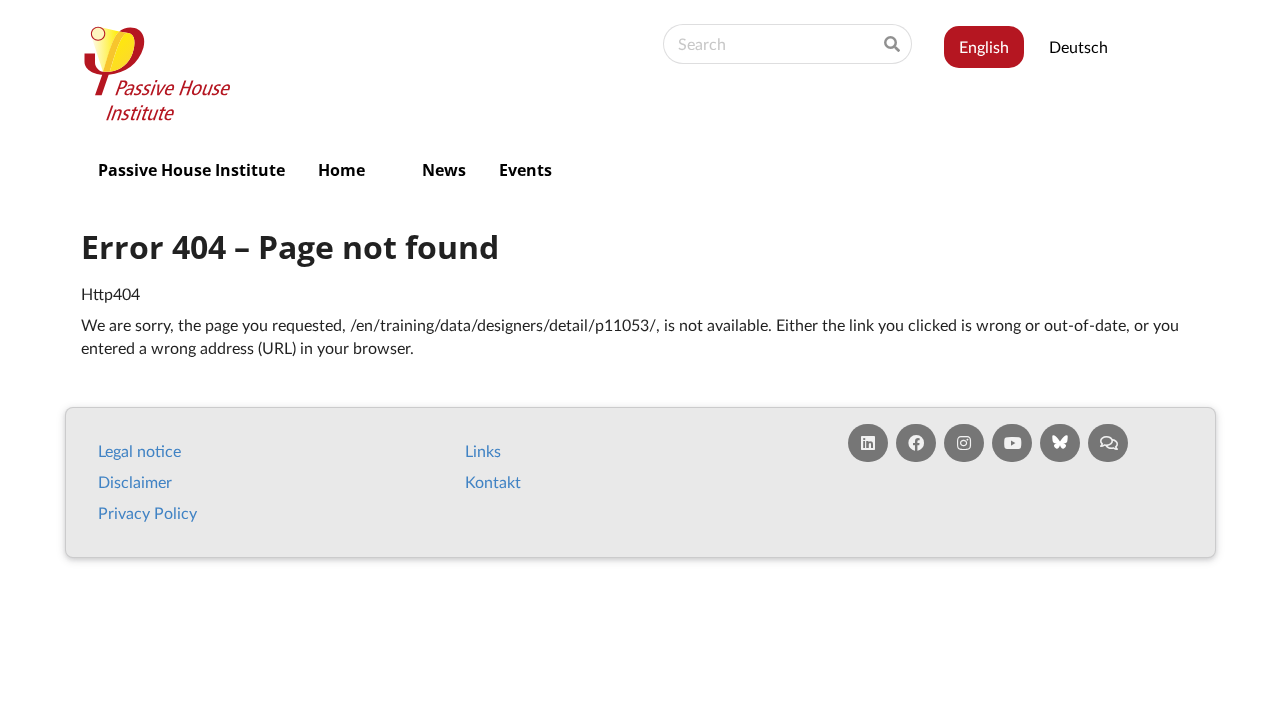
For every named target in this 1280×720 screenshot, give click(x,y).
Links (483, 450)
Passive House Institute (191, 170)
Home (341, 170)
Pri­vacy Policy (147, 512)
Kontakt (493, 481)
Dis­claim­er (135, 481)
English (984, 46)
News (444, 170)
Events (525, 170)
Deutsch (1078, 46)
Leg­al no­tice (139, 450)
